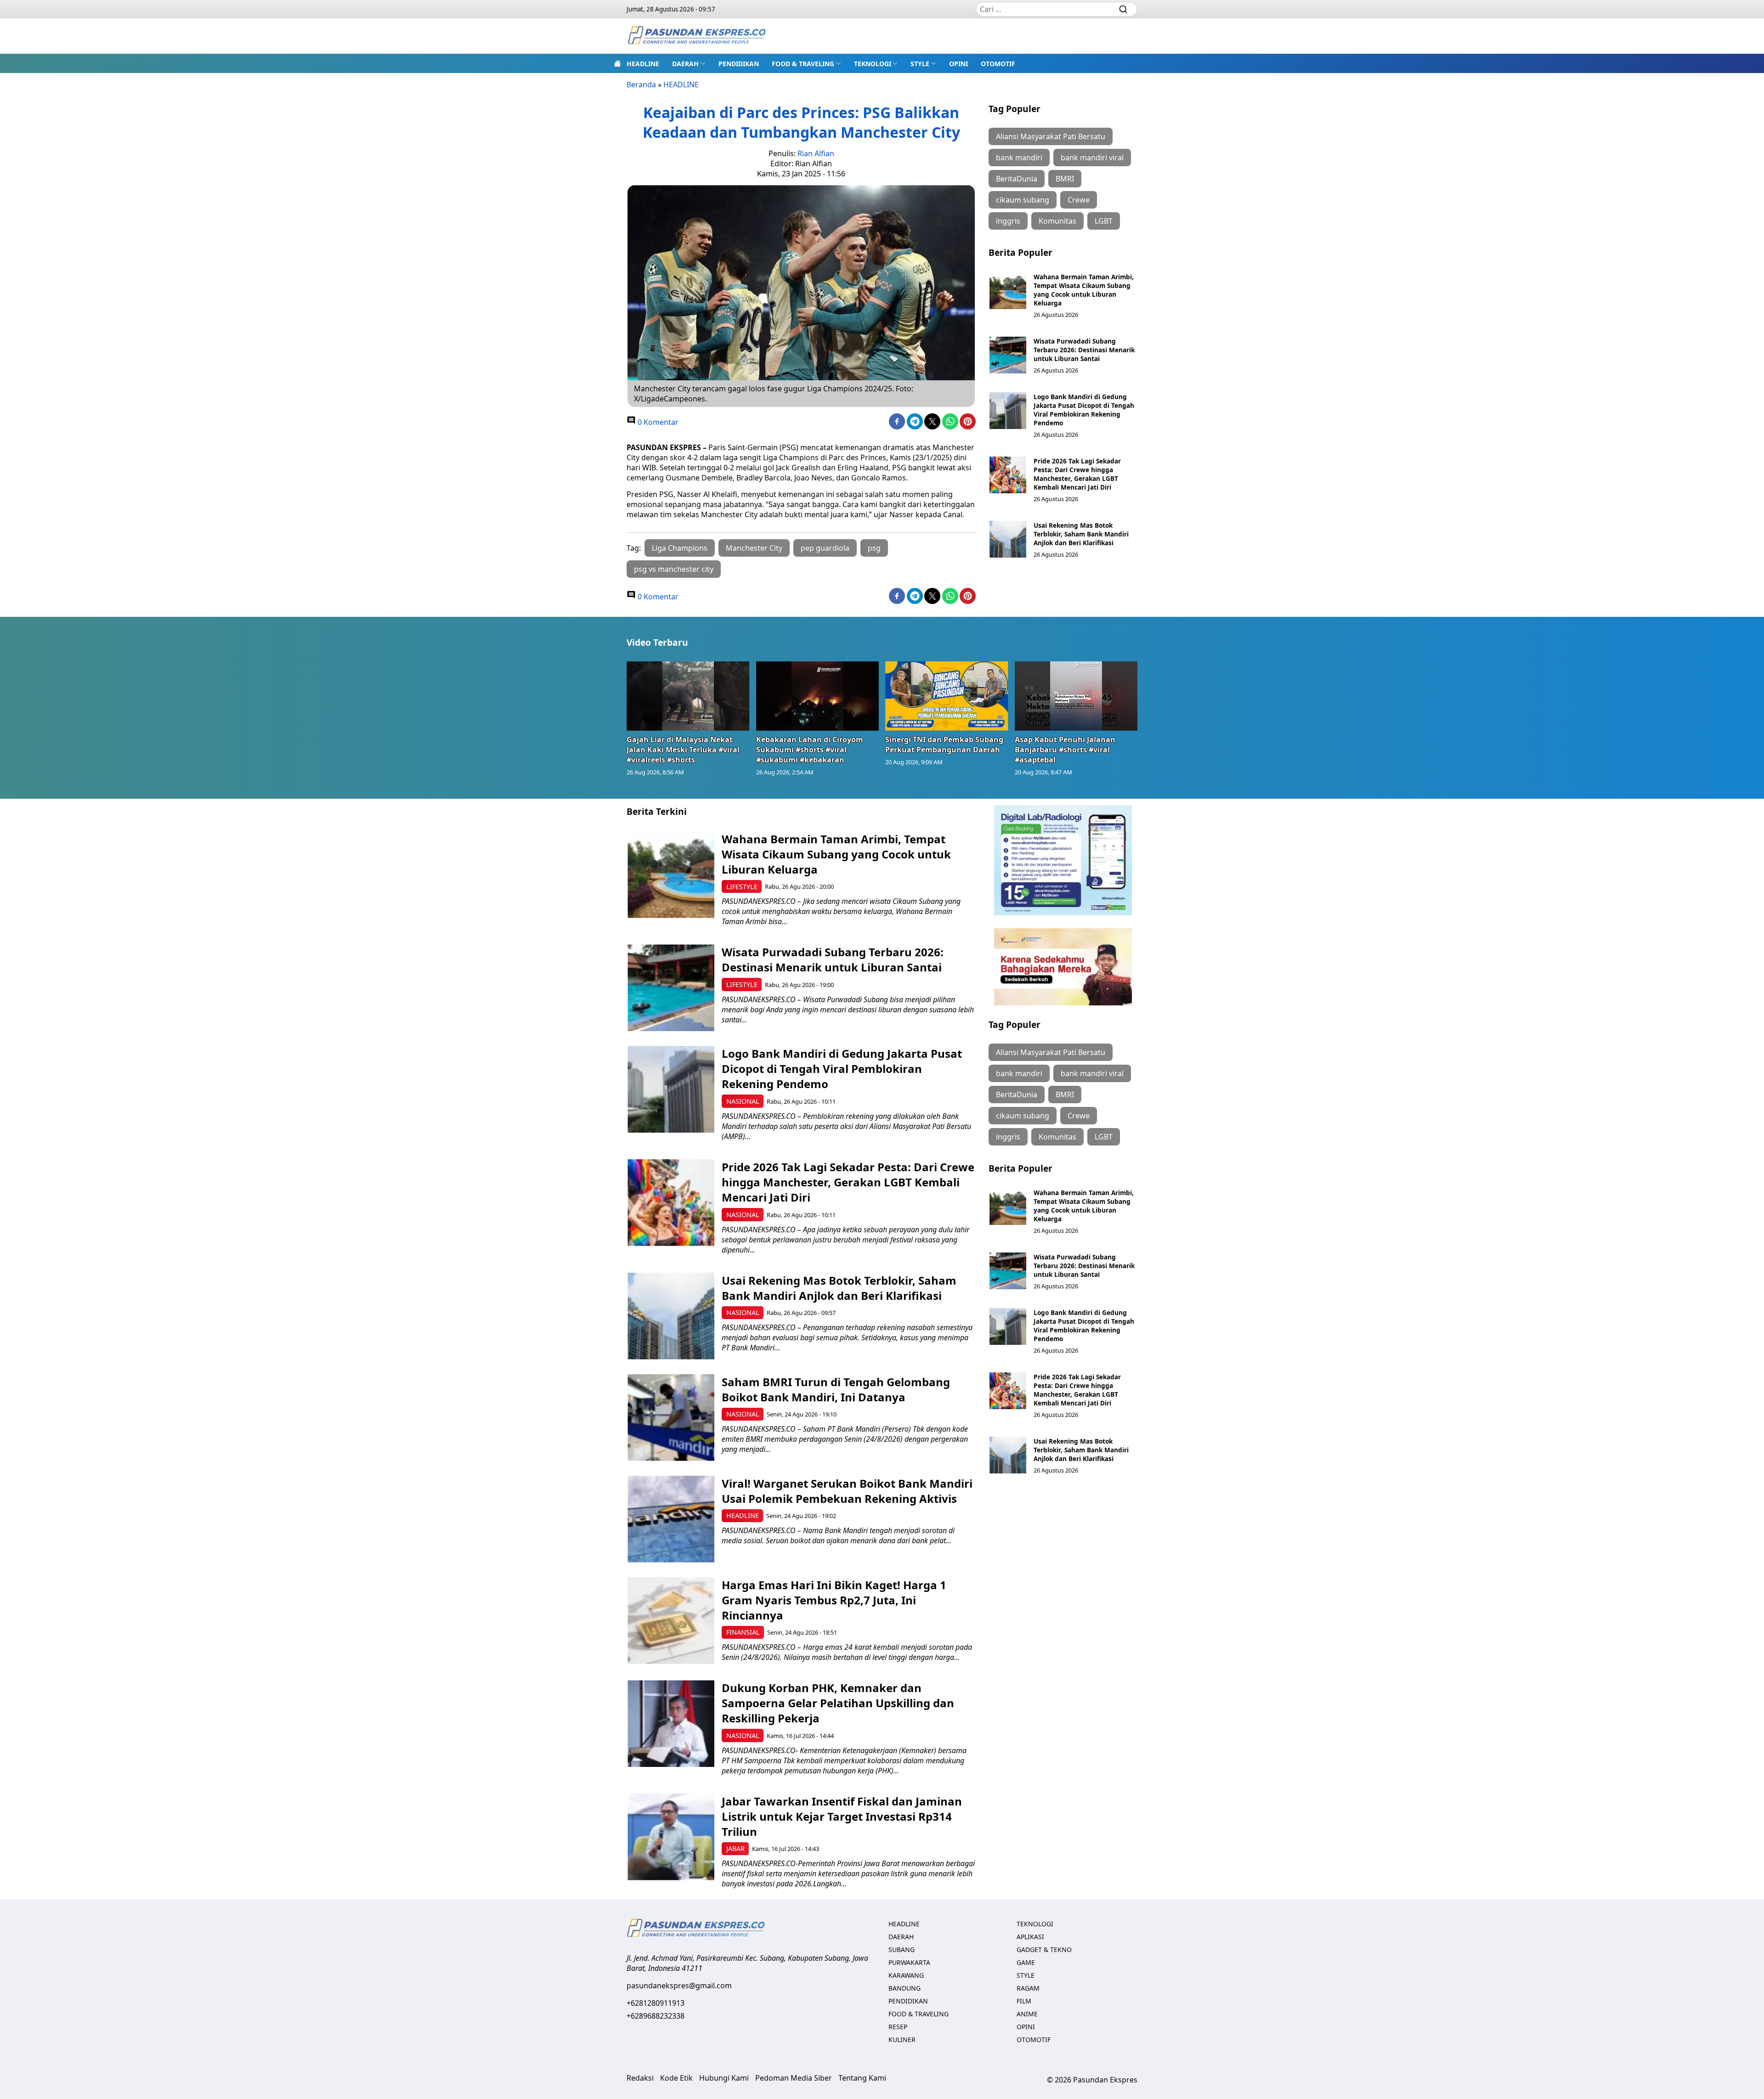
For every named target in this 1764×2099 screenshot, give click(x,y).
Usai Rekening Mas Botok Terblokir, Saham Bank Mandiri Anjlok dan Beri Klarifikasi (1081, 534)
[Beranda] (617, 63)
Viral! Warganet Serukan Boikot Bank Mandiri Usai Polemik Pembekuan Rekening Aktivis (847, 1491)
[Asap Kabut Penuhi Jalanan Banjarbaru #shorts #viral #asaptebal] (1076, 696)
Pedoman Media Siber (794, 2078)
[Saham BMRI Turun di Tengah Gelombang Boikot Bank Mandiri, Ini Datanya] (671, 1418)
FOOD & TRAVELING (803, 64)
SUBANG (902, 1949)
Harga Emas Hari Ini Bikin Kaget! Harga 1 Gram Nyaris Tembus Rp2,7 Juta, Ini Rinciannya (834, 1600)
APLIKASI (1030, 1937)
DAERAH (685, 64)
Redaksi (640, 2078)
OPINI (958, 64)
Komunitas (1057, 221)
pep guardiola (825, 548)
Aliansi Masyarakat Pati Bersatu (1051, 136)
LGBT (1104, 221)
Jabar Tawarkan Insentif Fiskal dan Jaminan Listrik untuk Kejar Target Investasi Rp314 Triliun (842, 1816)
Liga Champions (680, 548)
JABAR (735, 1848)
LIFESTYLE (742, 887)
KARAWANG (906, 1975)
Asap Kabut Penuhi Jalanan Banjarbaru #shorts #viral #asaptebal (1065, 750)
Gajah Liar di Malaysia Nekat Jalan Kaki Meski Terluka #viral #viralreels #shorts (683, 750)
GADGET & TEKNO (1044, 1949)
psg (874, 548)
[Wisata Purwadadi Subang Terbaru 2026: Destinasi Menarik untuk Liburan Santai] (1008, 355)
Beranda (641, 85)
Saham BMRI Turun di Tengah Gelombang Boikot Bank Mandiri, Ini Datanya (836, 1389)
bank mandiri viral (1092, 158)
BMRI (1065, 179)
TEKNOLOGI (873, 64)
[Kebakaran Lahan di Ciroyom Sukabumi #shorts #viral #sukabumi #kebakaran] (818, 696)
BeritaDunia (1017, 179)
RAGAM (1028, 1988)
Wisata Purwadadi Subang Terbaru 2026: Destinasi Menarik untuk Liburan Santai (1084, 350)
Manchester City (754, 548)
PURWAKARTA (909, 1962)
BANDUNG (905, 1988)
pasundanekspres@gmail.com (679, 1986)
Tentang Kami (862, 2078)
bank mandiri (1019, 158)
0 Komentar (657, 422)
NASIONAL (743, 1101)
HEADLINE (643, 64)
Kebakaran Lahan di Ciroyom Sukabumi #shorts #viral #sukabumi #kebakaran (810, 750)
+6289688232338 (656, 2016)
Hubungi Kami (724, 2078)
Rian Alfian (816, 153)
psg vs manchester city (674, 569)
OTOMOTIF (998, 64)
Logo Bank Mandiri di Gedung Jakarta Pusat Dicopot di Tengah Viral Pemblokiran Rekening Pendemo (1084, 410)
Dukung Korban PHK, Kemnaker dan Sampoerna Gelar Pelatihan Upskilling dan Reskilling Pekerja (838, 1703)
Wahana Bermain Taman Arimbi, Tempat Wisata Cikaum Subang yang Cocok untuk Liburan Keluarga (1084, 290)
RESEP (898, 2027)
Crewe (1079, 200)
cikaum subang (1023, 200)
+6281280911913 (656, 2003)
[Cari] (1123, 9)
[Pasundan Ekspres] (696, 36)
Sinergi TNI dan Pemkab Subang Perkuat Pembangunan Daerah (944, 745)
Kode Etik (676, 2078)
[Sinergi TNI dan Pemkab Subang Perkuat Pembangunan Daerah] (947, 696)
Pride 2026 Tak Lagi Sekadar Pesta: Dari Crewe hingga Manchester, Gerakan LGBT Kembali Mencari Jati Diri (1077, 474)
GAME (1026, 1962)
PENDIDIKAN (739, 64)
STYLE (920, 64)
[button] (689, 63)
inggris (1008, 221)
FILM (1024, 2001)
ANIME (1027, 2014)
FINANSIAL (743, 1632)
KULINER (902, 2040)
